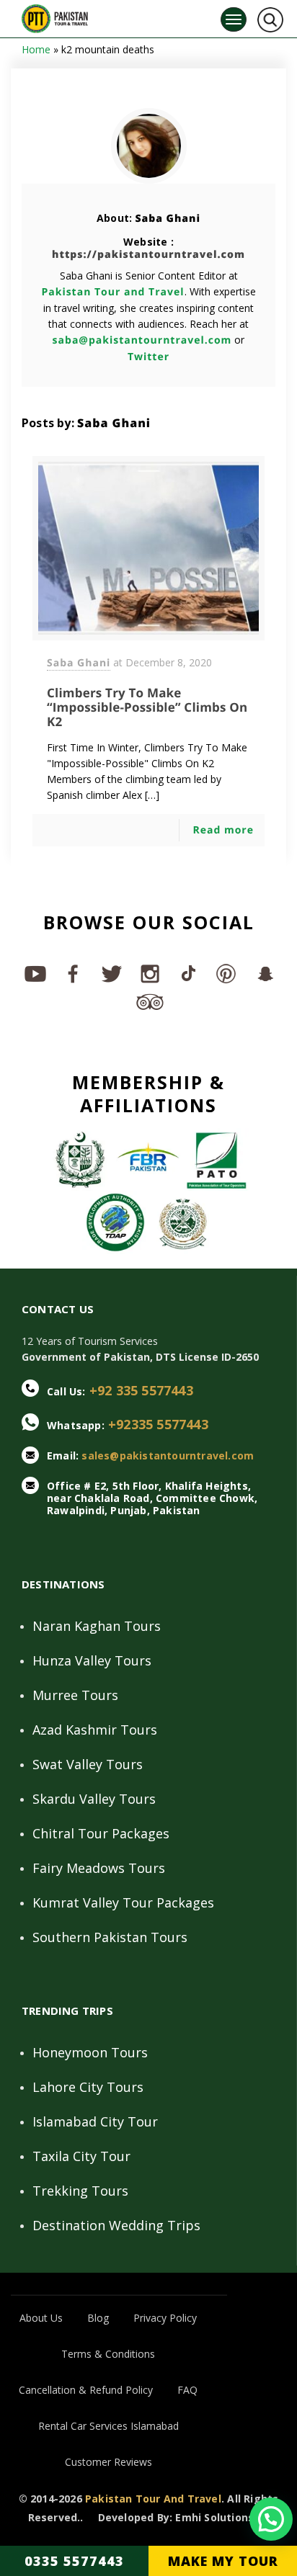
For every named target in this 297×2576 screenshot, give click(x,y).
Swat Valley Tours (88, 1764)
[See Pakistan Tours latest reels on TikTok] (187, 973)
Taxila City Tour (81, 2156)
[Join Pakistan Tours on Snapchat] (263, 973)
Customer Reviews (108, 2462)
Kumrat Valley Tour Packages (123, 1902)
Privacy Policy (165, 2318)
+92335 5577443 (158, 1424)
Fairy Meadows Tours (99, 1868)
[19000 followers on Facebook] (72, 973)
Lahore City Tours (88, 2087)
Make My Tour (223, 2561)
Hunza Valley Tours (92, 1660)
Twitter (148, 357)
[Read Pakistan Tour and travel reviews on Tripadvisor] (149, 1001)
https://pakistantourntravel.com (148, 255)
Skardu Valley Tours (94, 1799)
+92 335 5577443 (141, 1390)
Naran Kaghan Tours (97, 1626)
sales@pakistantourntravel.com (168, 1455)
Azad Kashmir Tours (95, 1730)
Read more (223, 830)
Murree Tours (75, 1695)
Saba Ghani (168, 219)
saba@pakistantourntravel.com (142, 340)
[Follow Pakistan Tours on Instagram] (149, 973)
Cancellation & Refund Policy (86, 2390)
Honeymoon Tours (90, 2052)
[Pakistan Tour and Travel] (55, 15)
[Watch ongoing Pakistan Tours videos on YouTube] (34, 973)
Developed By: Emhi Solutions (176, 2518)
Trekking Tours (80, 2191)
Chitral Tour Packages (101, 1833)
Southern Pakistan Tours (110, 1937)
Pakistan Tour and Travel (112, 292)
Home (36, 49)
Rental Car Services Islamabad (108, 2426)
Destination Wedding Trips (116, 2225)
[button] (271, 2519)
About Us (41, 2318)
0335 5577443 (74, 2561)
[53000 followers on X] (111, 973)
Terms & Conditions (108, 2354)
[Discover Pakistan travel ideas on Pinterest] (225, 973)
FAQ (187, 2390)
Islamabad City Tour (95, 2121)
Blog (98, 2318)
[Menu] (234, 19)
